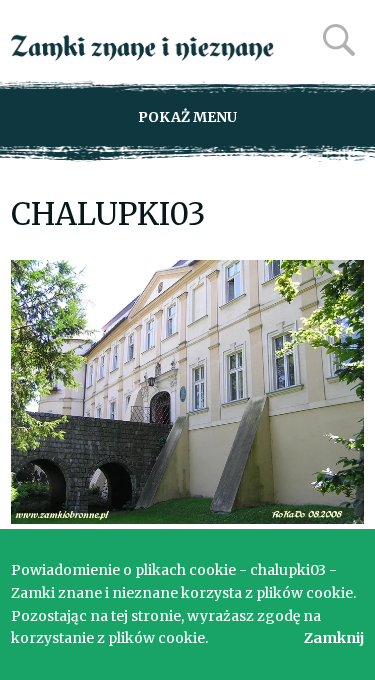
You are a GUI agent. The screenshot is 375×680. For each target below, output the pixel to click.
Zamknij (334, 638)
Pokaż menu (187, 117)
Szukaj (339, 40)
